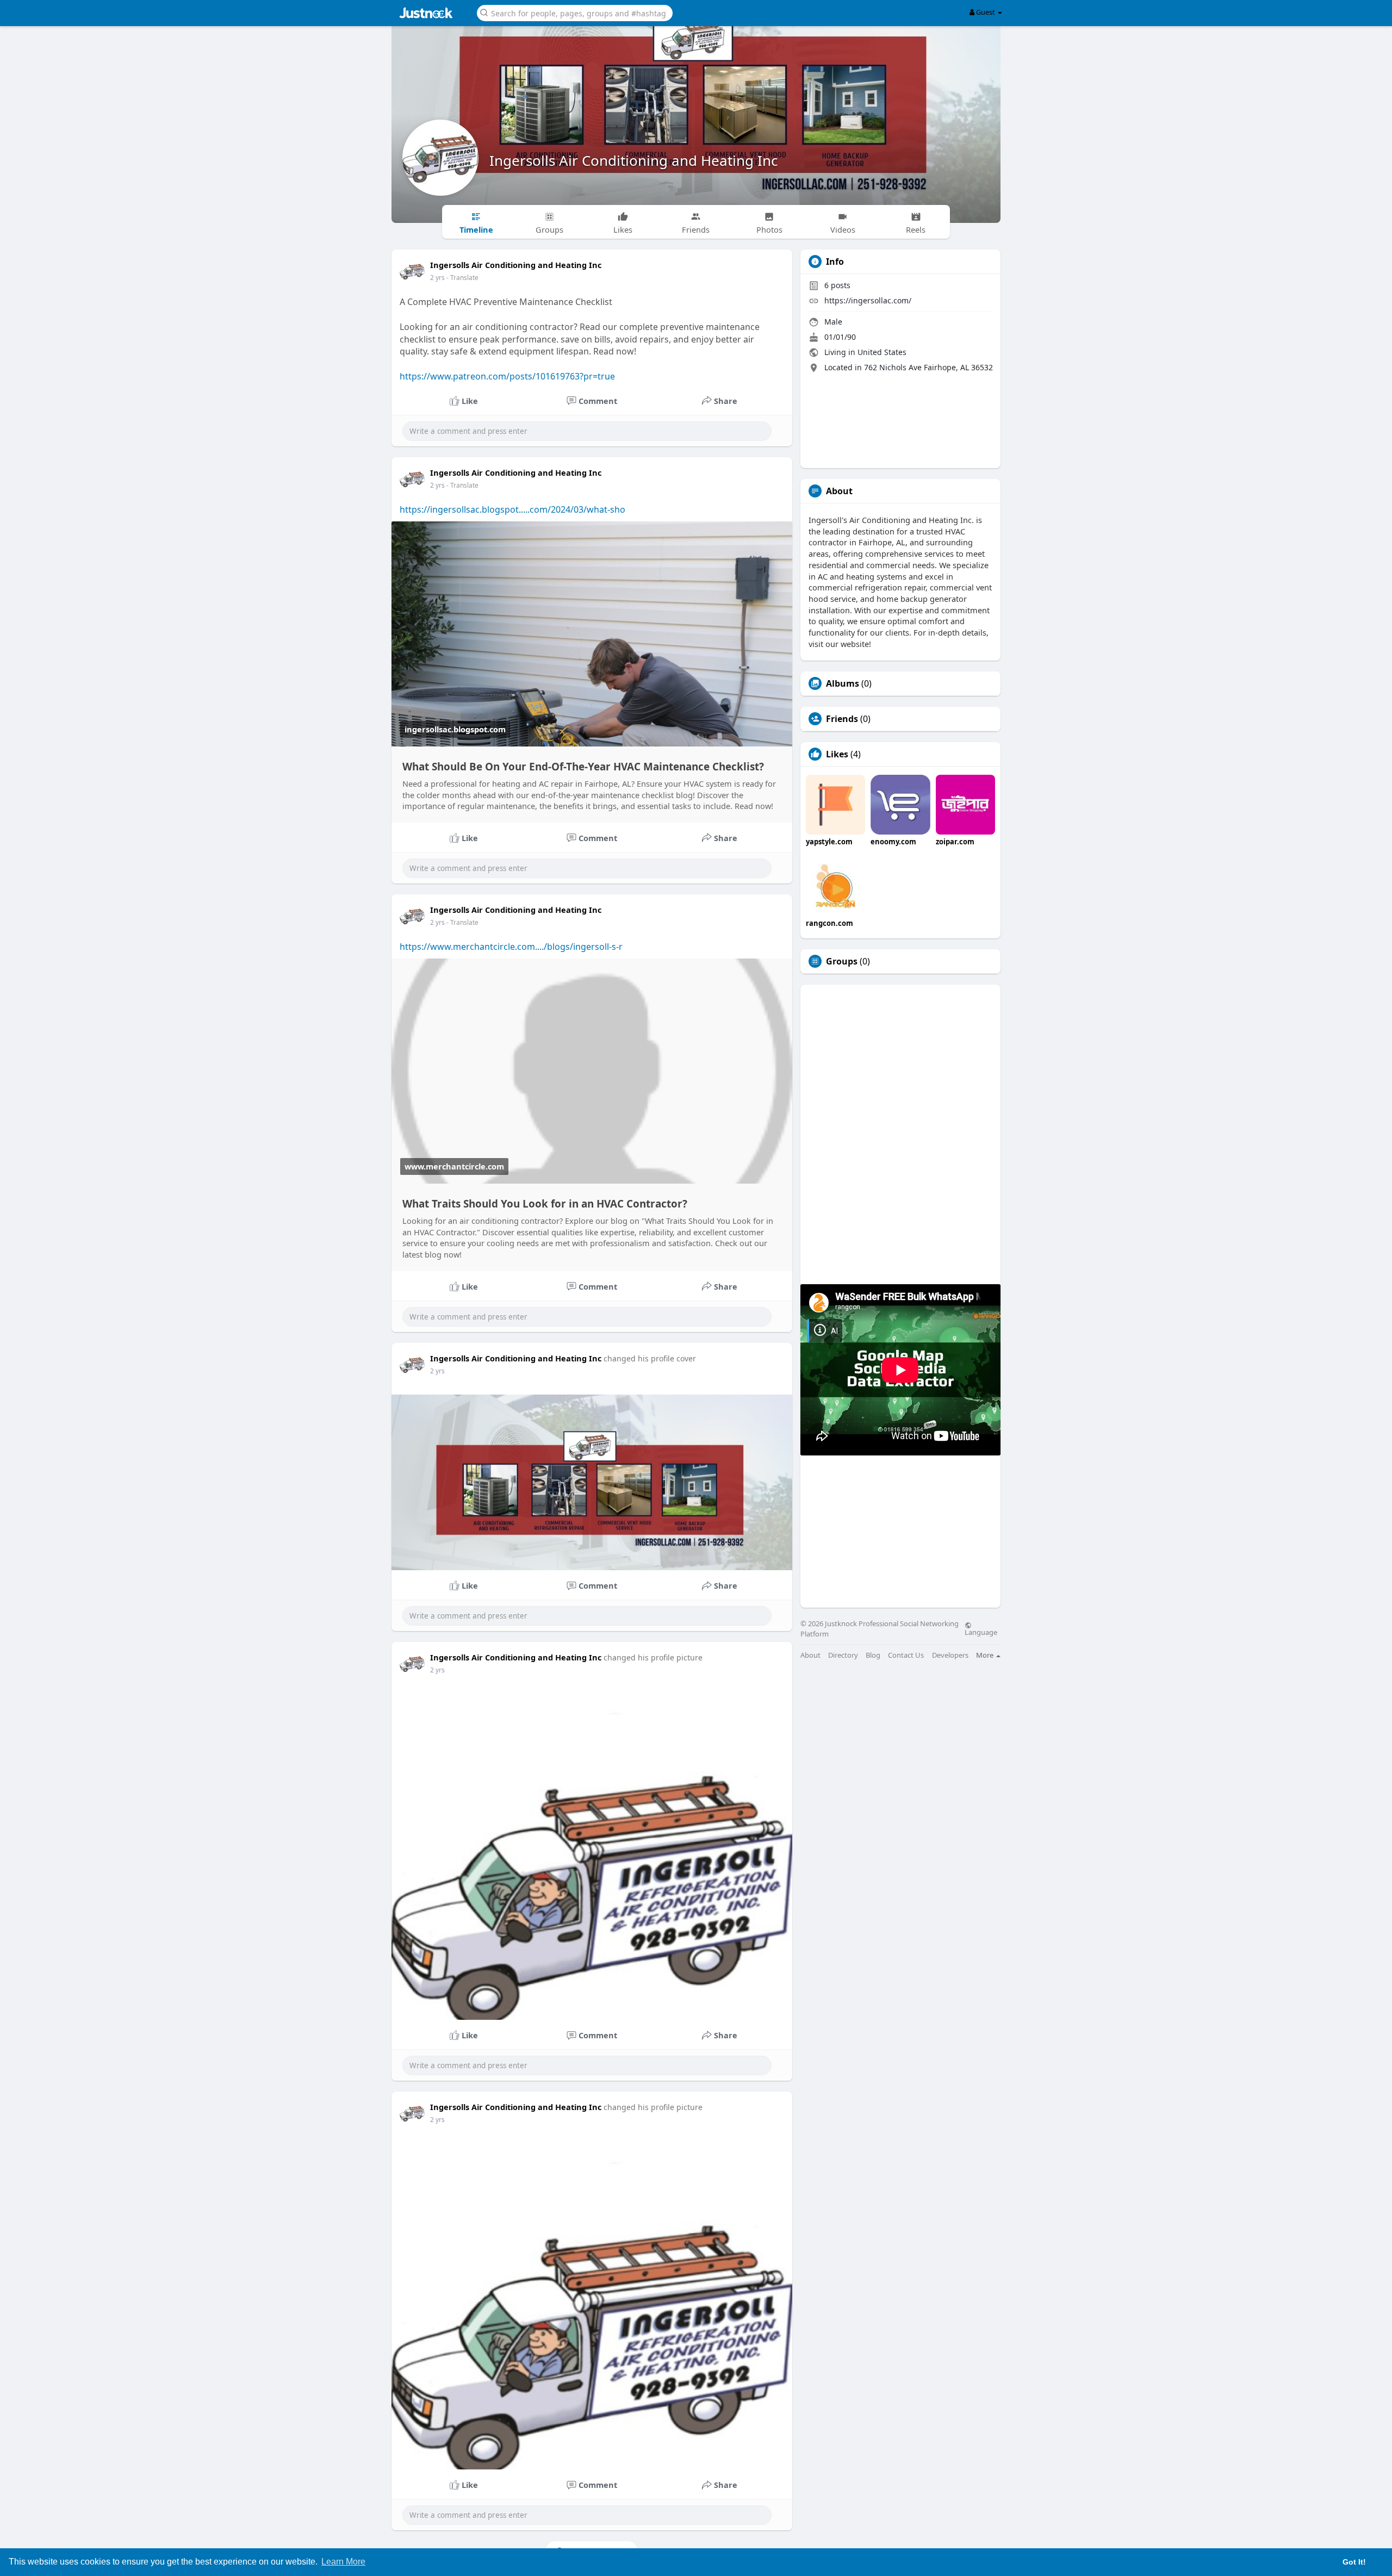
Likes (837, 754)
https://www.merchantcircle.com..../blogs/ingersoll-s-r (511, 947)
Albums (843, 683)
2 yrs (437, 278)
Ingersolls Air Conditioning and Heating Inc (633, 160)
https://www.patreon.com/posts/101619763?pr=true (507, 376)
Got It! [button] (1354, 2562)
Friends (842, 719)
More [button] (986, 1655)
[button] (575, 12)
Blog (873, 1655)
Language (981, 1632)
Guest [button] (986, 12)
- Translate (462, 278)
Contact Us (906, 1655)
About (810, 1655)
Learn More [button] (343, 2562)
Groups (842, 961)
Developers (950, 1655)
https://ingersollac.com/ (868, 300)
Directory (843, 1655)
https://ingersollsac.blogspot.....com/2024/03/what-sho (512, 509)
